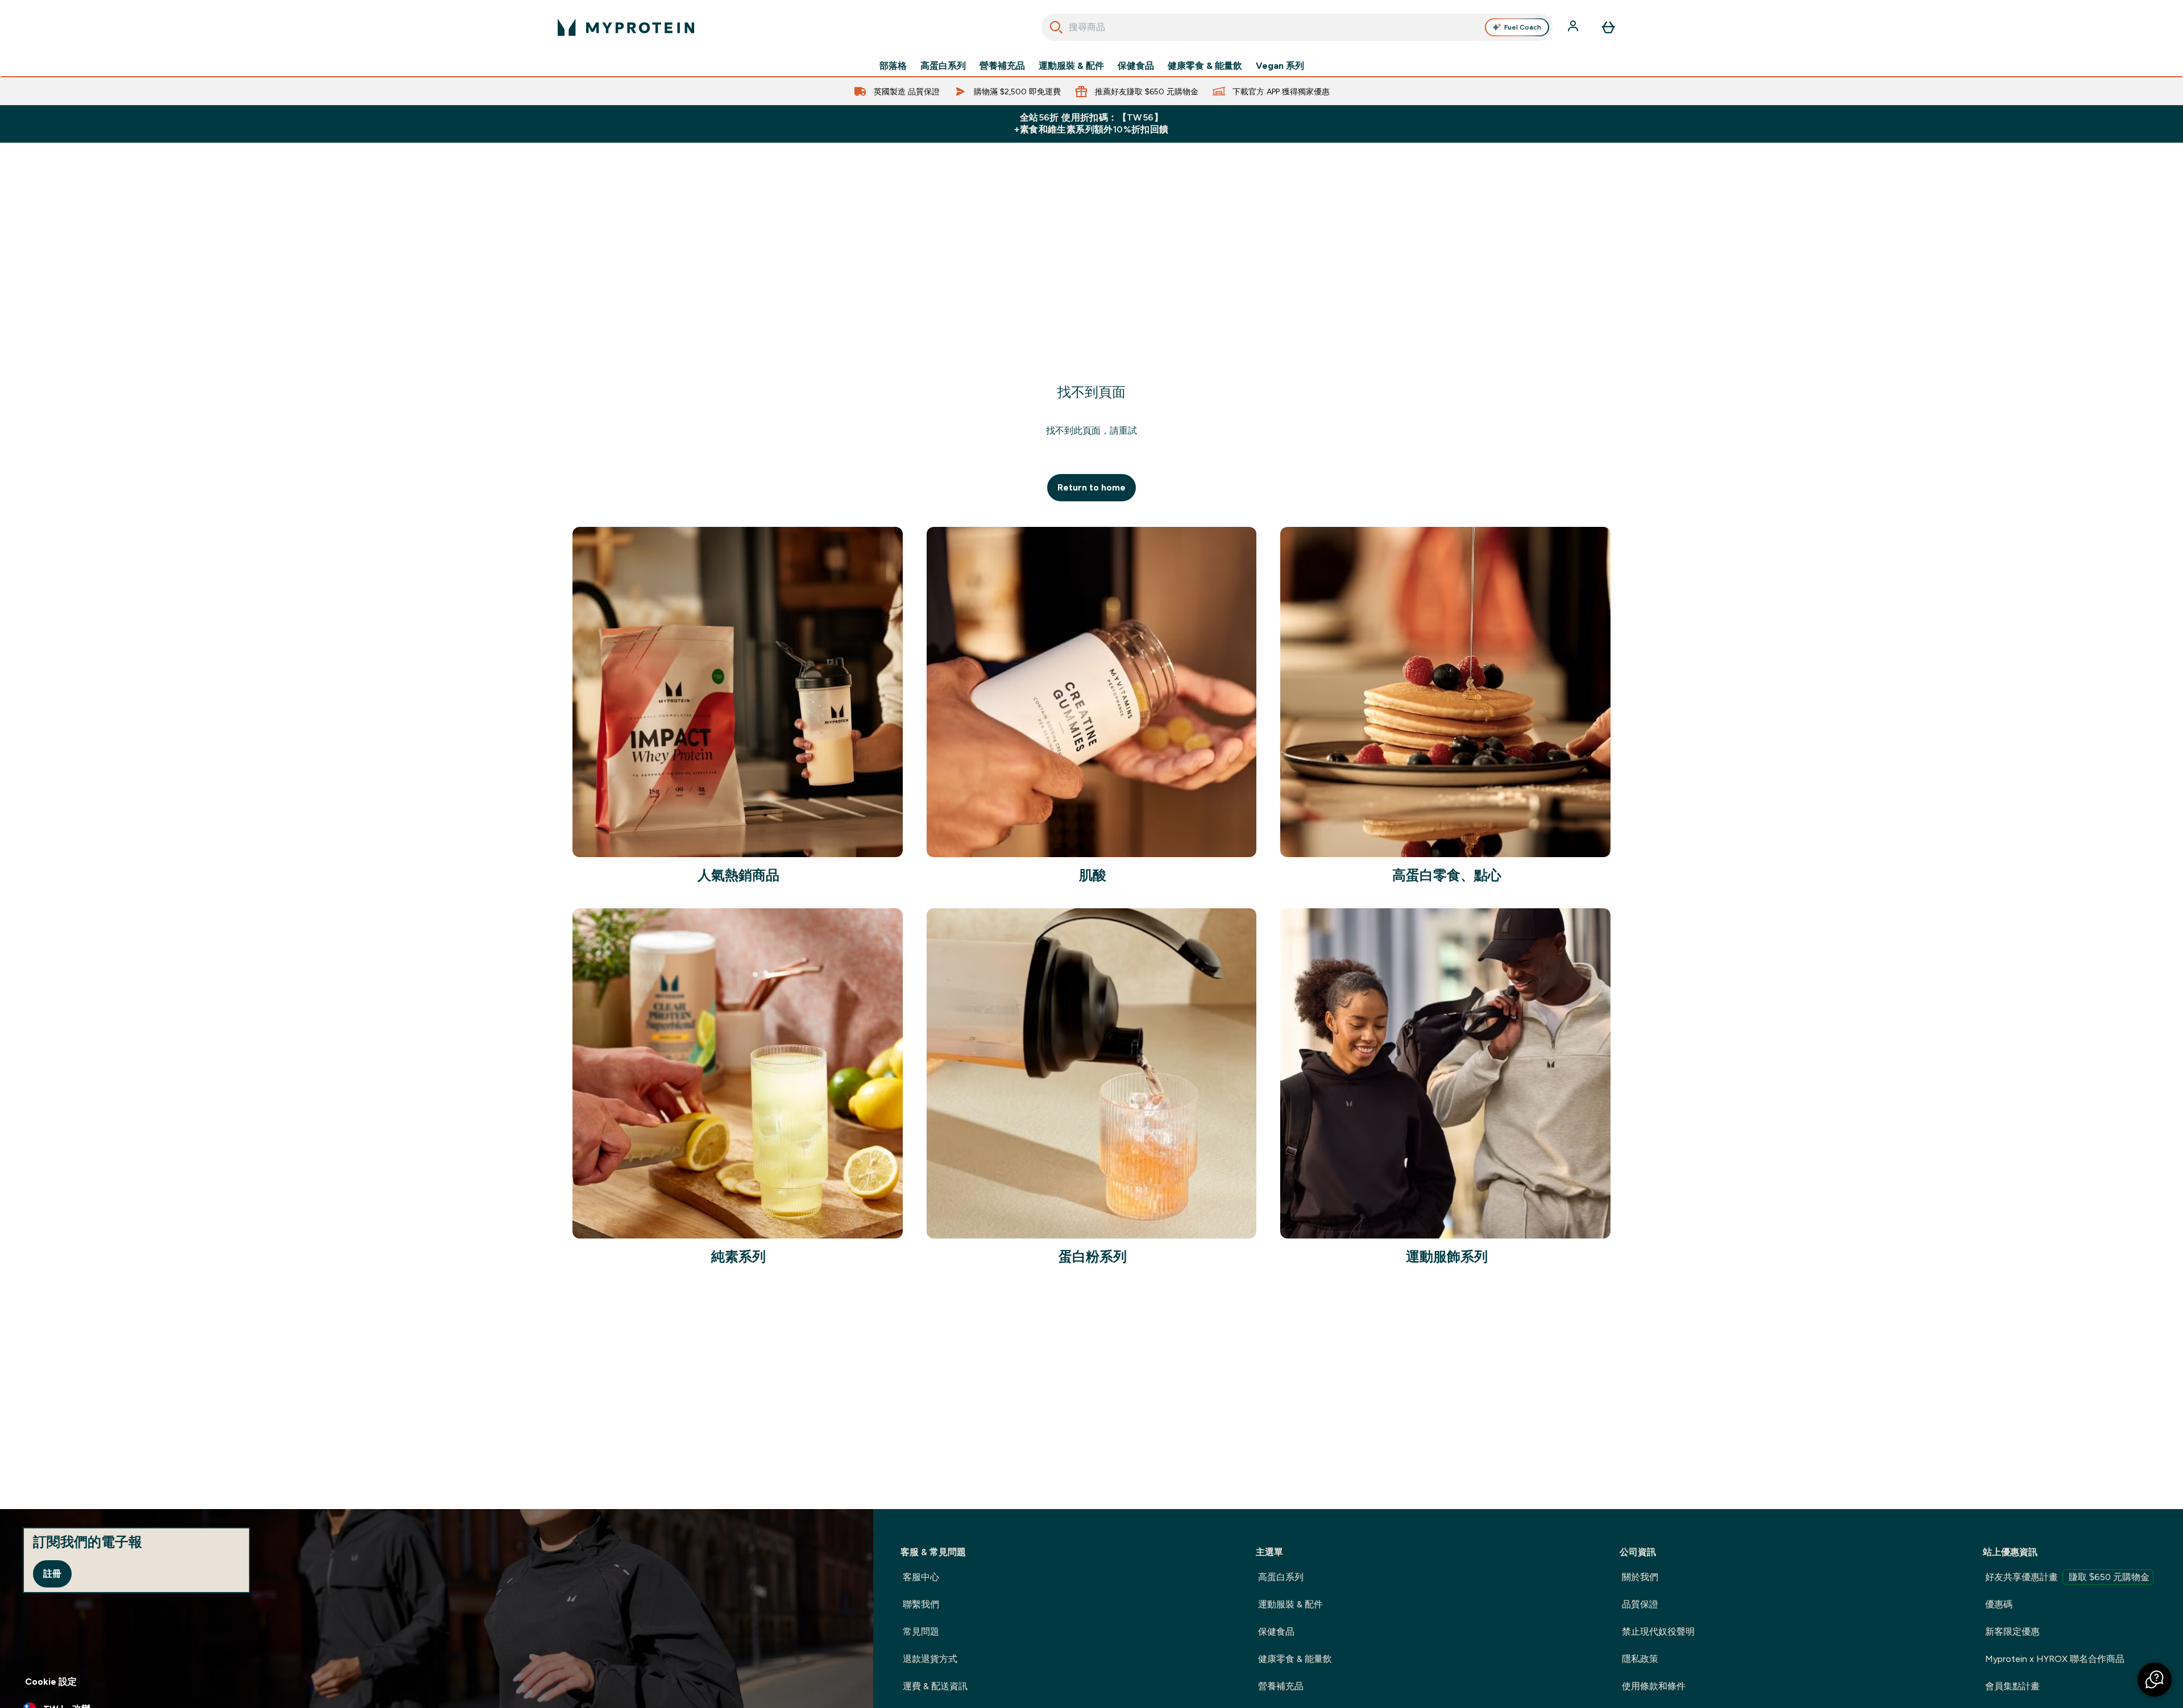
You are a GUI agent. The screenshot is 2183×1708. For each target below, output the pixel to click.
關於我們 (1640, 1577)
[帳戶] (1574, 27)
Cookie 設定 (51, 1682)
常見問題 (921, 1632)
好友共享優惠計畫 (2067, 1577)
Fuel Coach (1523, 27)
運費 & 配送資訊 (935, 1686)
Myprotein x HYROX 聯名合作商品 (2055, 1659)
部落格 (893, 66)
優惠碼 (1999, 1604)
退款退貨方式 (930, 1659)
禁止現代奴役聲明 (1658, 1632)
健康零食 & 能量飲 (1205, 66)
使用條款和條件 (1654, 1686)
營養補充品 (1002, 66)
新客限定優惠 (2012, 1632)
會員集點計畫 (2012, 1686)
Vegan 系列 (1280, 66)
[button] (2155, 1680)
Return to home (1091, 487)
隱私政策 (1640, 1659)
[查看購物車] (1608, 27)
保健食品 (1136, 66)
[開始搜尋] (1056, 27)
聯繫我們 (921, 1604)
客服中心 (921, 1577)
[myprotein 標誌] (626, 27)
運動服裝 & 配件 (1071, 66)
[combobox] (1297, 27)
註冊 (52, 1574)
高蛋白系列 (943, 66)
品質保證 (1640, 1604)
